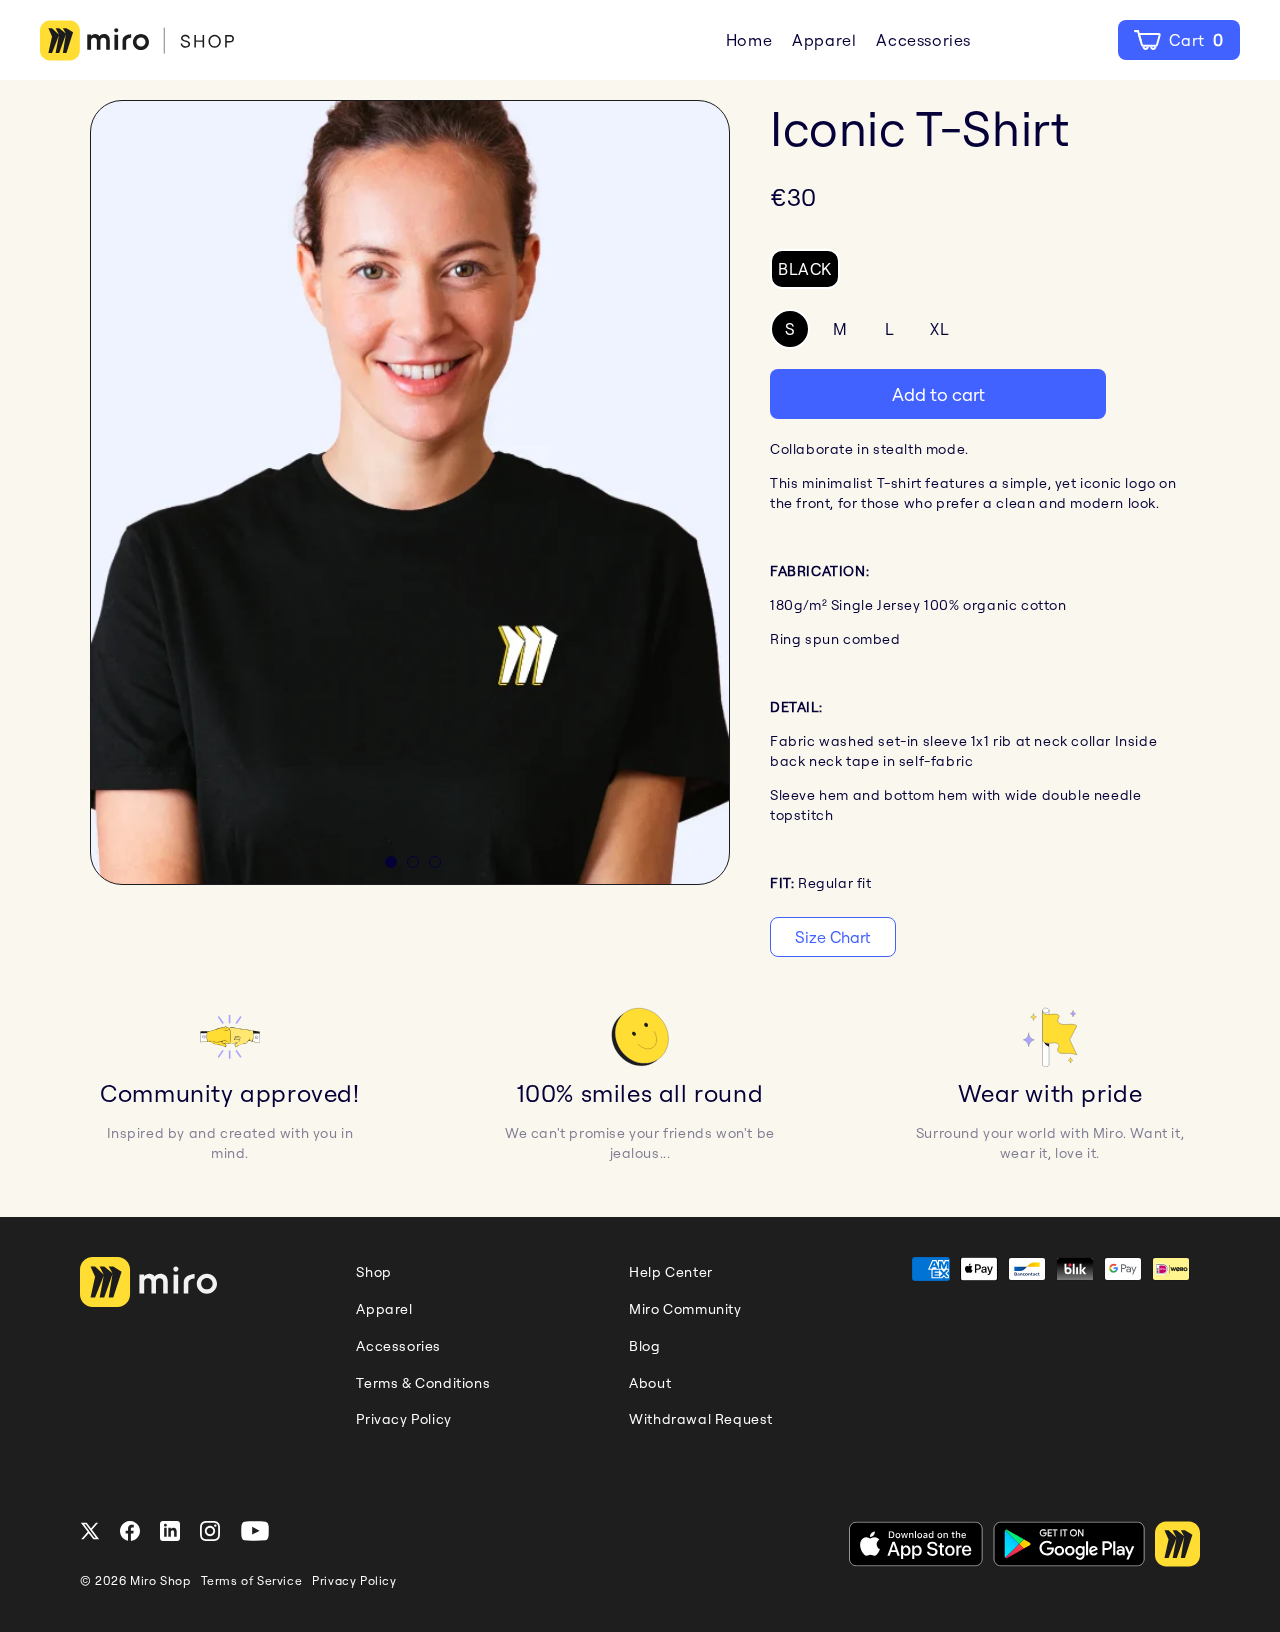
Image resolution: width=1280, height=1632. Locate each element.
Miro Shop (160, 1580)
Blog (644, 1346)
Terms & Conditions (423, 1383)
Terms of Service (252, 1580)
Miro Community (685, 1309)
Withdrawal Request (701, 1419)
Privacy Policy (403, 1419)
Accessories (923, 40)
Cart (1194, 40)
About (650, 1383)
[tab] (391, 862)
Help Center (671, 1272)
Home (749, 40)
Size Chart (833, 937)
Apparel (824, 40)
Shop (373, 1272)
